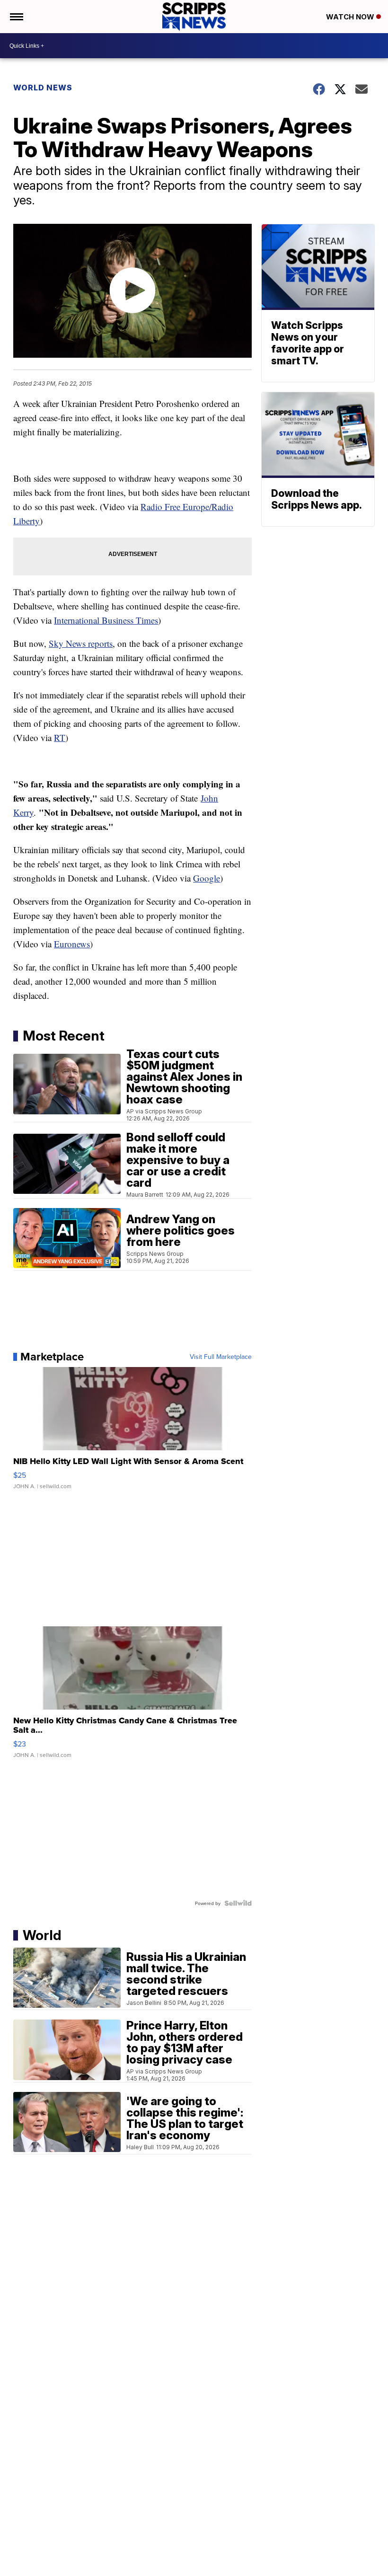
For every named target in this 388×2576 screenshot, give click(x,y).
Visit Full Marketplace (221, 1357)
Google (207, 878)
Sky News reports (81, 643)
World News (43, 88)
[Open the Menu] (16, 17)
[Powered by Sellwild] (238, 1903)
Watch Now (351, 17)
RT (60, 737)
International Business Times (106, 620)
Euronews (72, 944)
